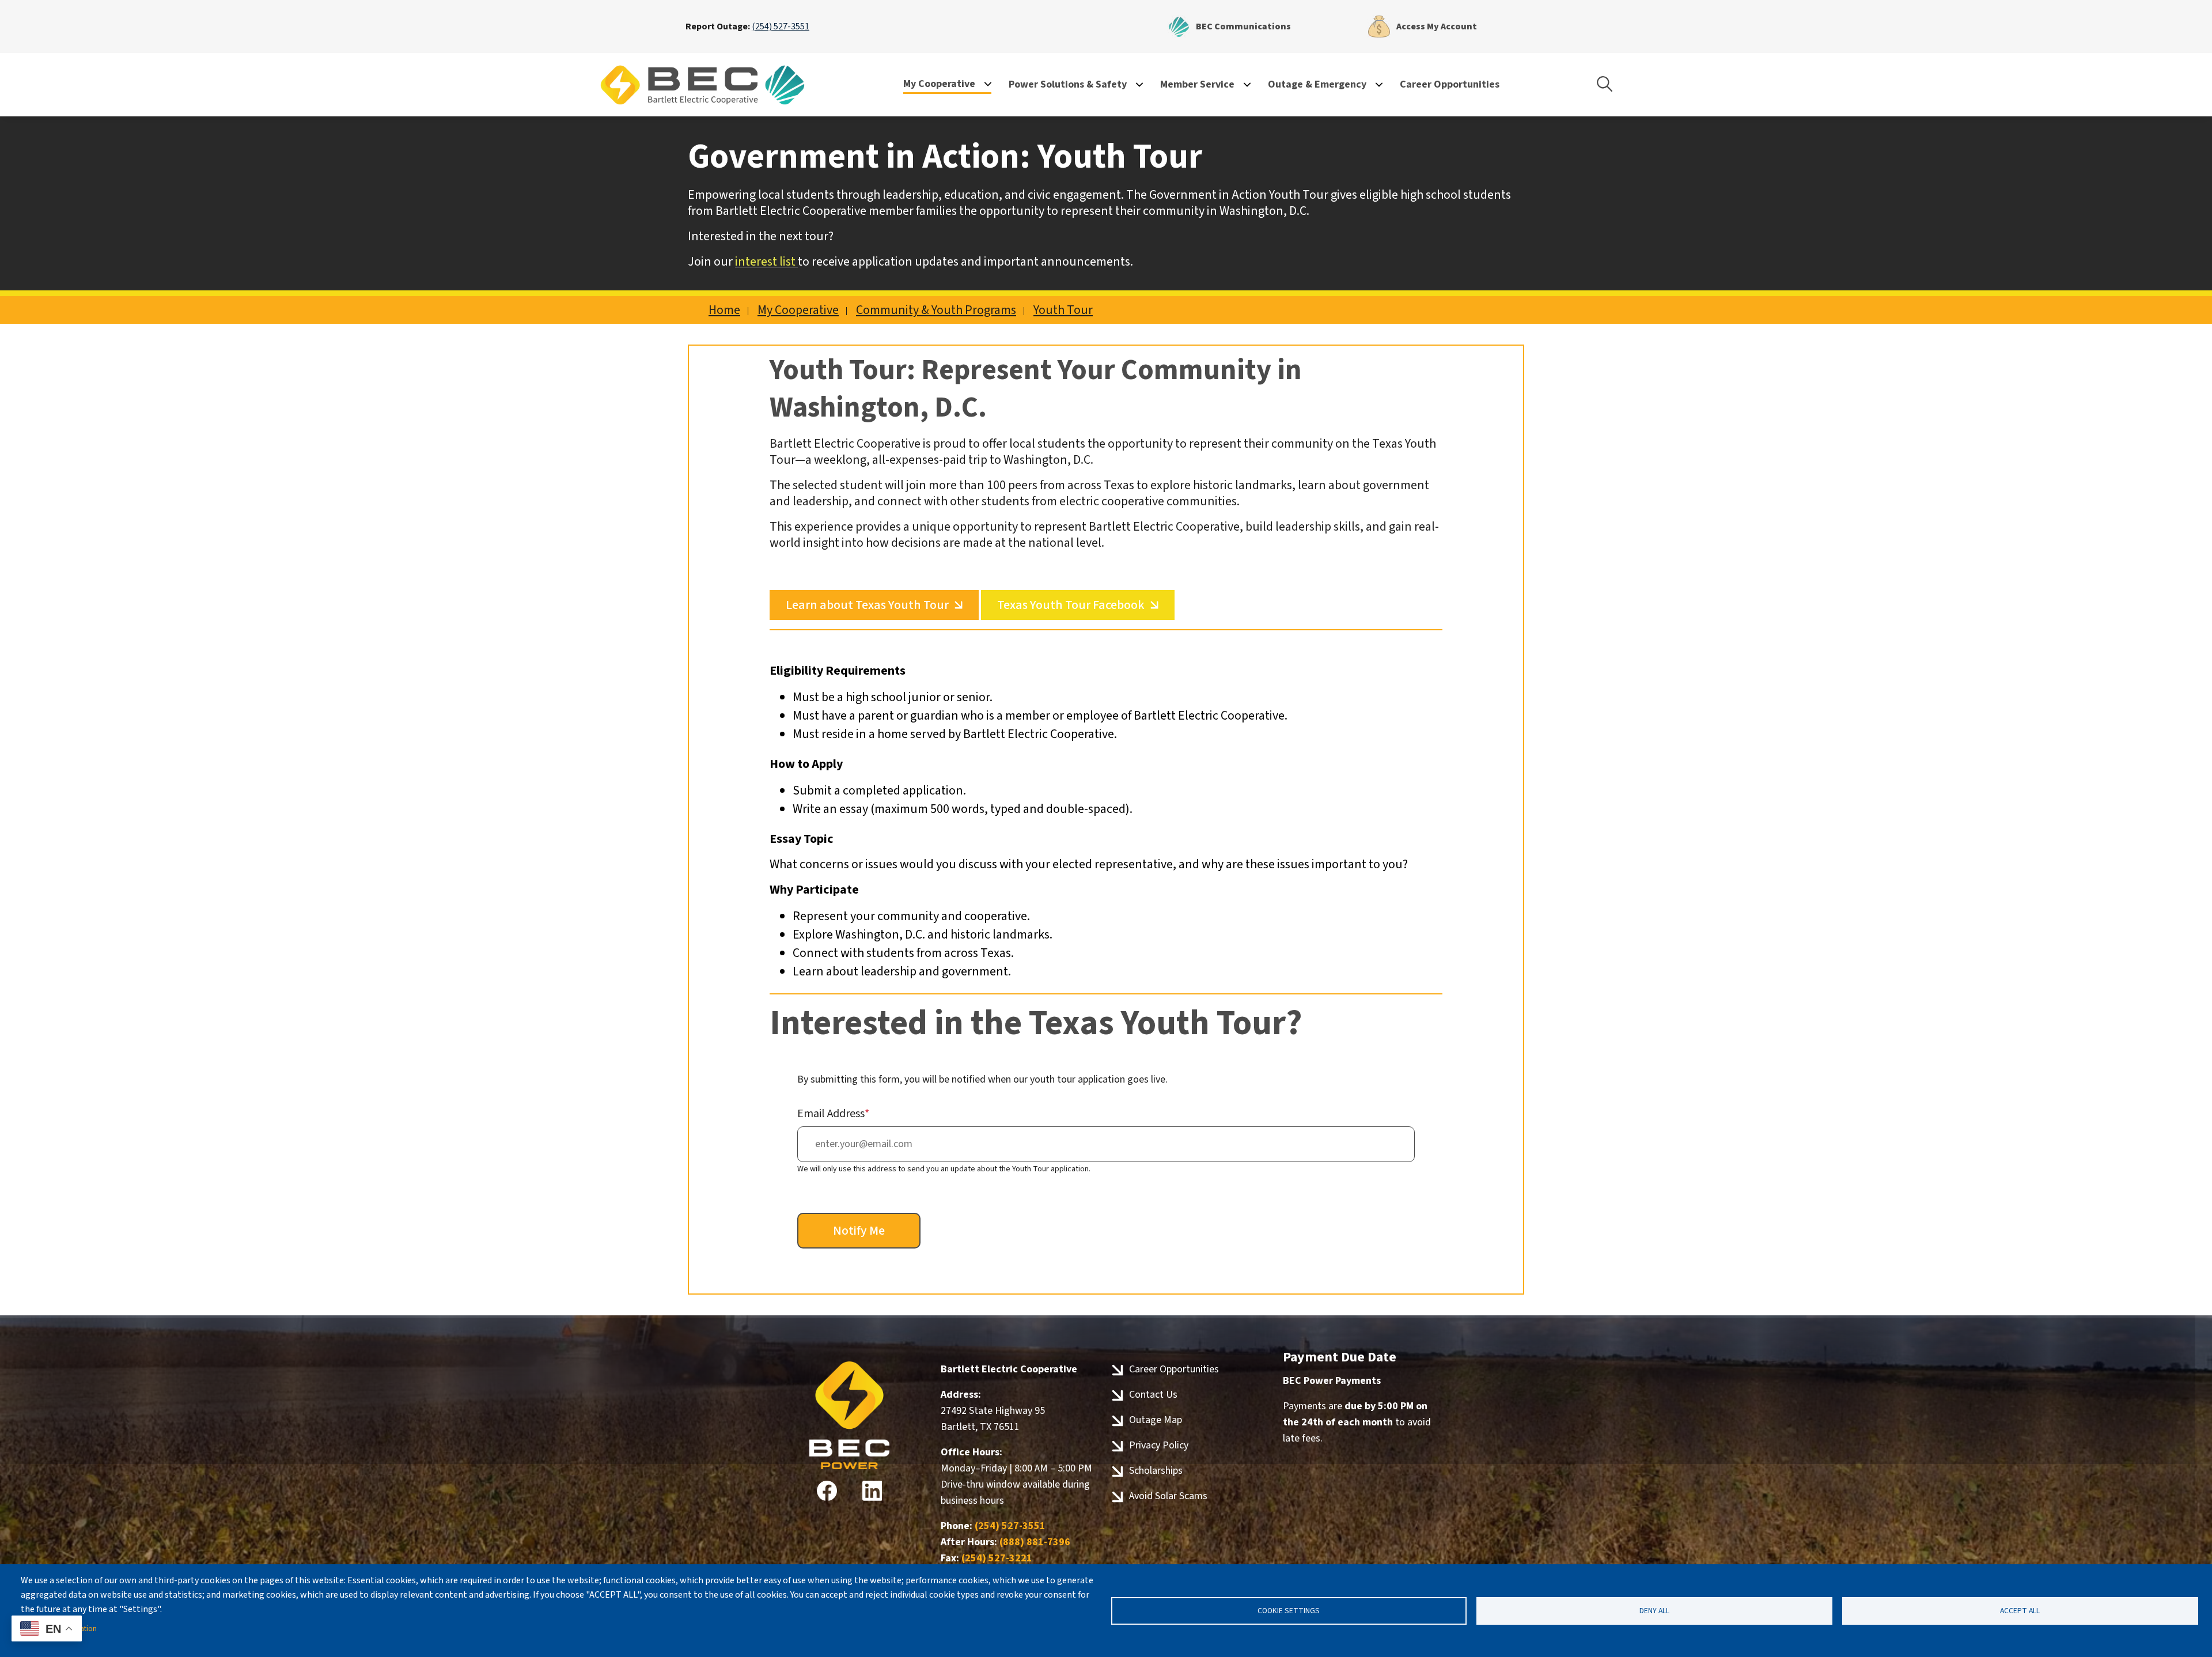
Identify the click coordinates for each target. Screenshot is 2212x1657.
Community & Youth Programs (936, 310)
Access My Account (1422, 24)
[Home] (703, 85)
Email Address (831, 1114)
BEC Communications (1229, 24)
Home (724, 310)
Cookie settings (1289, 1611)
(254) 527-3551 (781, 27)
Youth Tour (1063, 310)
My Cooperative (798, 310)
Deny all (1654, 1611)
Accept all (2020, 1611)
